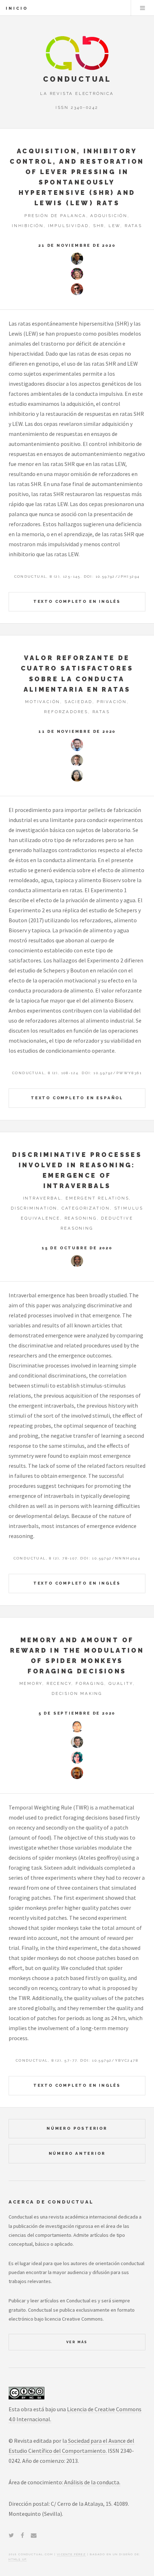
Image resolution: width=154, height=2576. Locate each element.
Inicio (17, 8)
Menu (143, 8)
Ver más (77, 2342)
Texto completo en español (77, 1098)
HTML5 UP (18, 2559)
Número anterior (77, 2153)
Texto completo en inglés (77, 601)
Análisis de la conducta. (92, 2482)
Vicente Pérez (71, 2554)
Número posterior (77, 2128)
